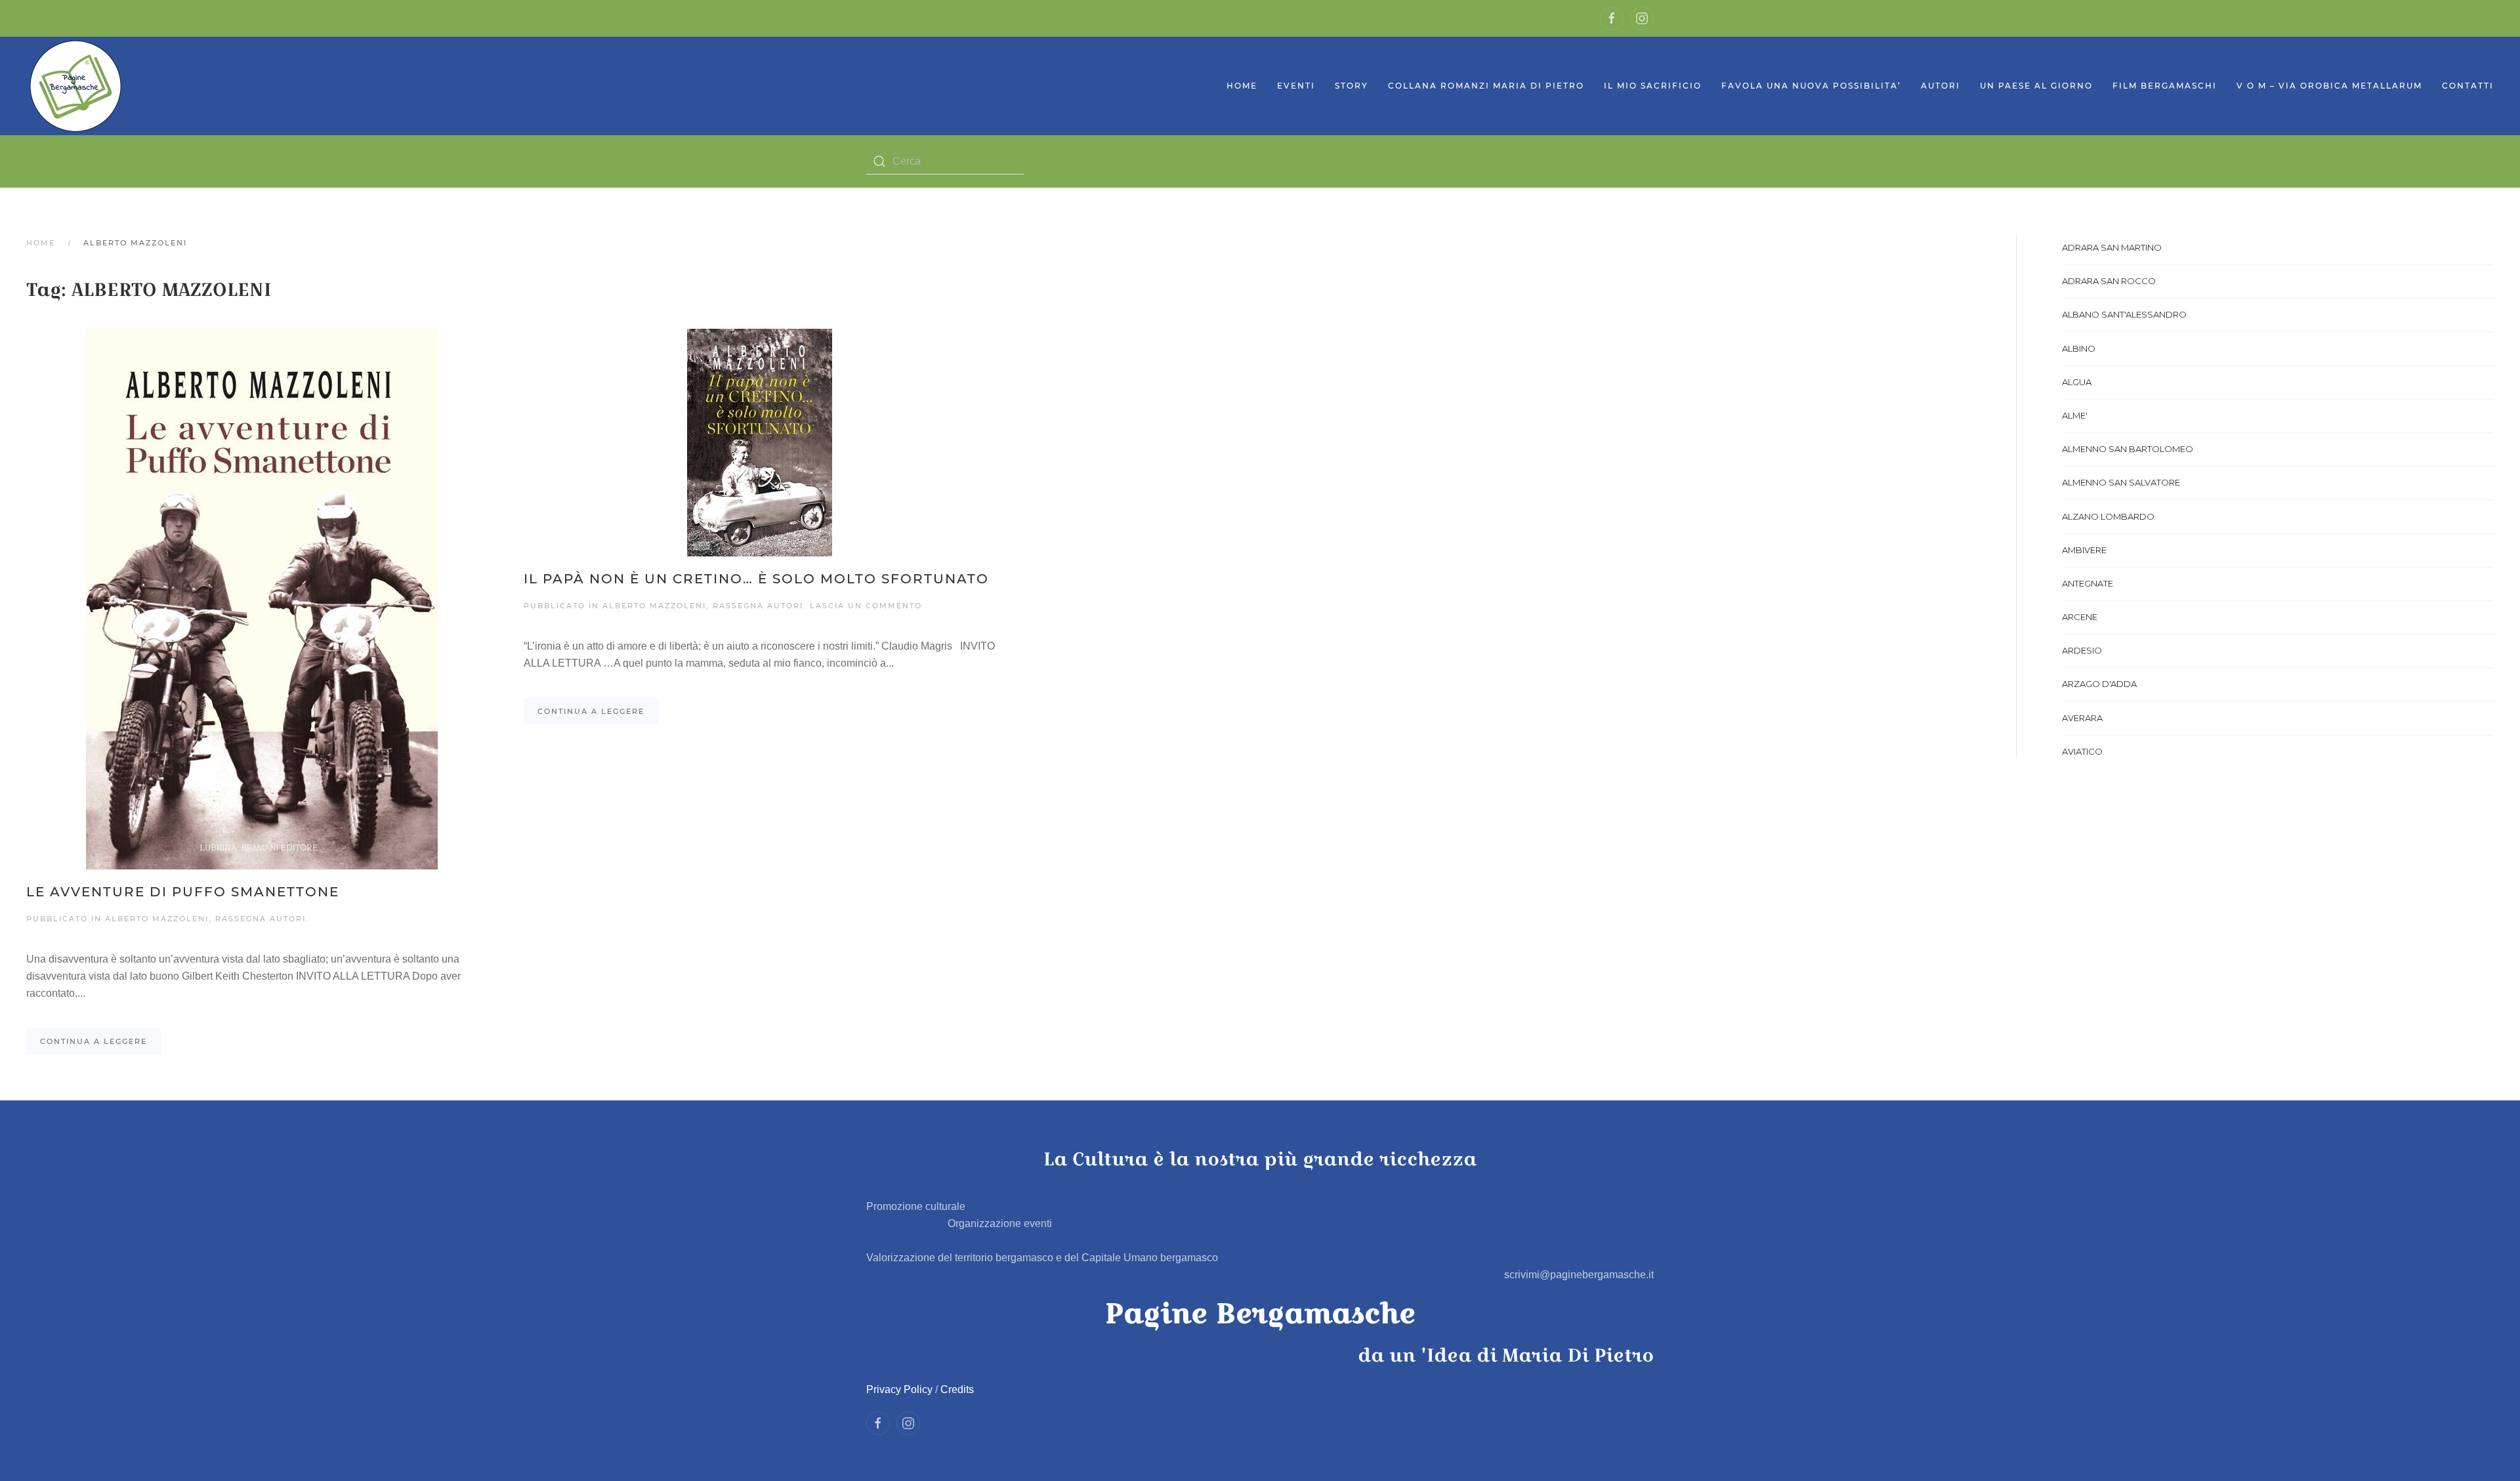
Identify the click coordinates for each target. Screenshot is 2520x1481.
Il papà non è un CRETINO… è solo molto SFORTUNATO (756, 579)
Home (1242, 86)
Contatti (2468, 86)
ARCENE (2080, 617)
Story (1352, 86)
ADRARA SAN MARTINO (2112, 247)
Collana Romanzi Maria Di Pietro (1486, 86)
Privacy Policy (899, 1389)
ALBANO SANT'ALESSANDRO (2124, 314)
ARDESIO (2082, 650)
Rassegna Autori (261, 919)
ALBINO (2079, 348)
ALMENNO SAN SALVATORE (2121, 482)
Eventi (1296, 86)
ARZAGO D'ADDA (2099, 684)
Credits (957, 1389)
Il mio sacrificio (1653, 86)
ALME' (2075, 415)
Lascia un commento (866, 606)
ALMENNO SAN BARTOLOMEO (2128, 449)
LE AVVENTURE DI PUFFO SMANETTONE (183, 892)
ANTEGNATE (2088, 583)
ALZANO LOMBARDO (2108, 516)
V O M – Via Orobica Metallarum (2329, 86)
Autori (1941, 86)
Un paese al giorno (2036, 86)
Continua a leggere (94, 1041)
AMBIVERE (2084, 550)
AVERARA (2082, 718)
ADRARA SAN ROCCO (2109, 281)
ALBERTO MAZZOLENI (157, 919)
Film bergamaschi (2165, 86)
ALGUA (2077, 382)
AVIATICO (2082, 751)
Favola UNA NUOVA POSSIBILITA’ (1811, 86)
